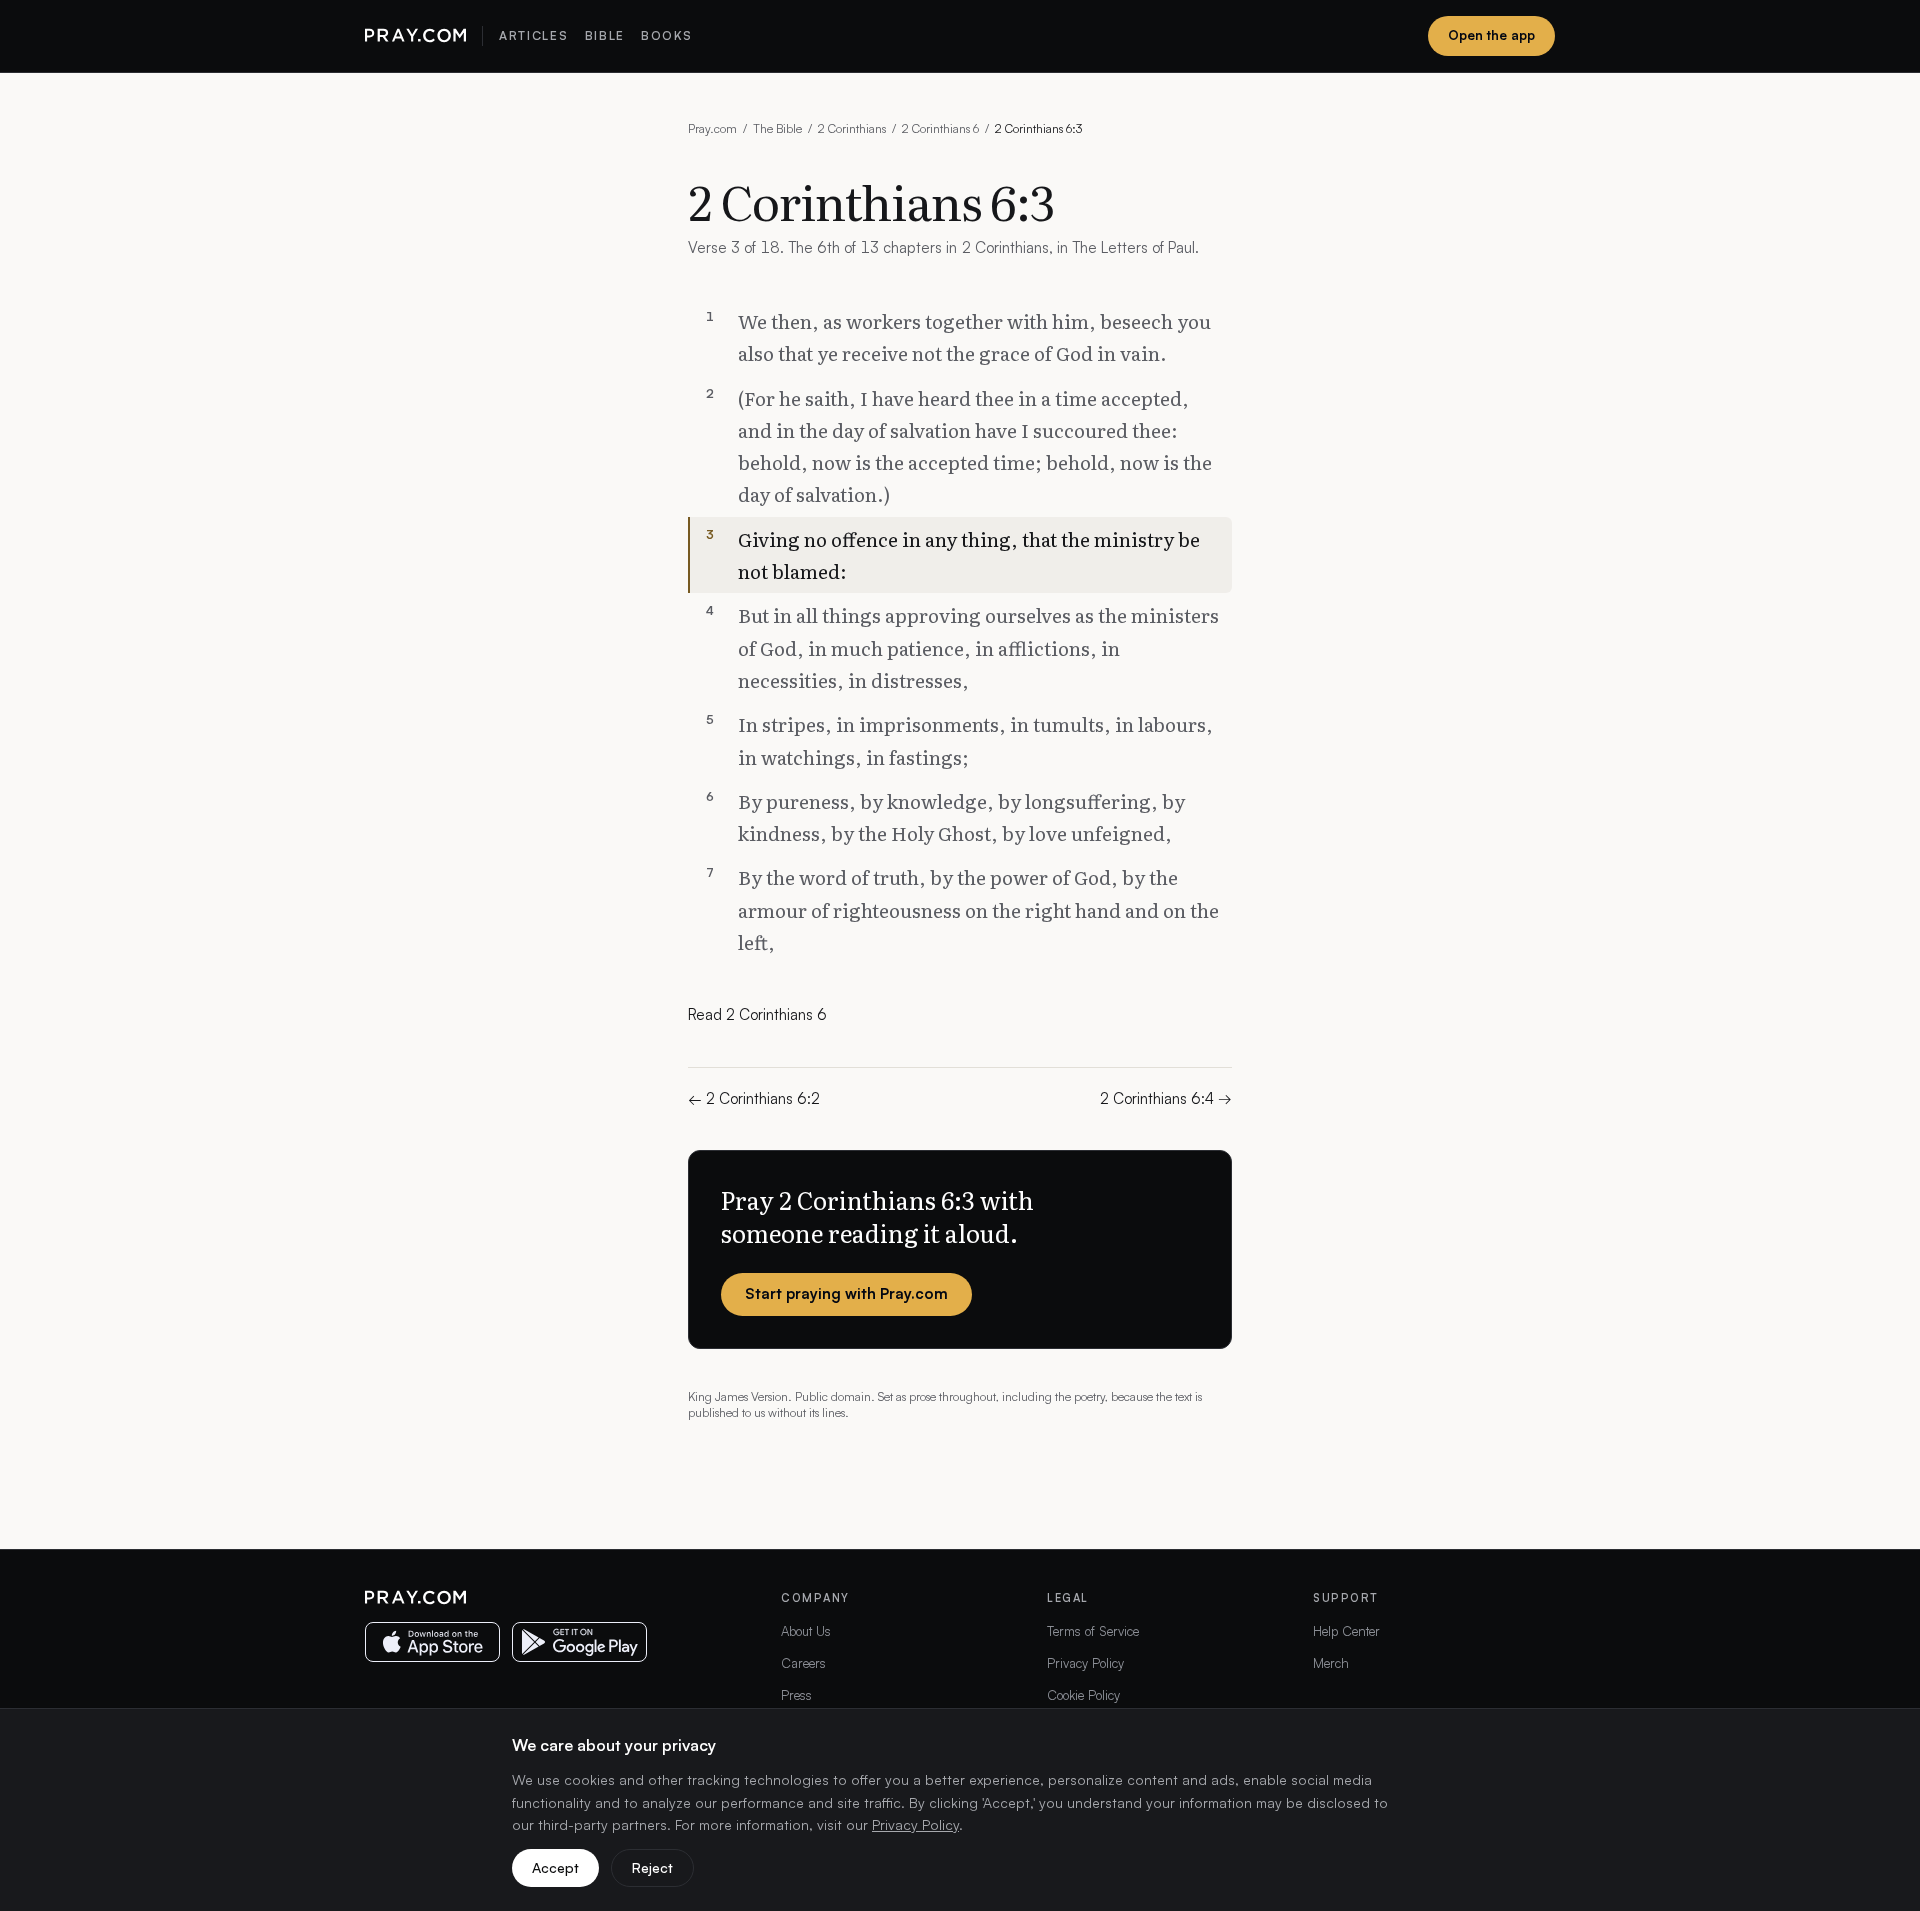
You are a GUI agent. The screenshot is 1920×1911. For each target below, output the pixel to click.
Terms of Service (1093, 1631)
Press (796, 1695)
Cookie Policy (1083, 1695)
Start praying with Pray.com (846, 1293)
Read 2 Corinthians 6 (757, 1014)
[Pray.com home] (415, 36)
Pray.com (712, 128)
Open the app (1491, 35)
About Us (806, 1631)
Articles (533, 35)
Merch (1331, 1663)
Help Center (1346, 1631)
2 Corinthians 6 (940, 128)
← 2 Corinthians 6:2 (754, 1098)
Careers (803, 1663)
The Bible (777, 128)
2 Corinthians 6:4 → (1166, 1098)
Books (666, 35)
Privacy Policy (1085, 1663)
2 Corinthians (852, 128)
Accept (555, 1867)
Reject (652, 1867)
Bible (605, 35)
